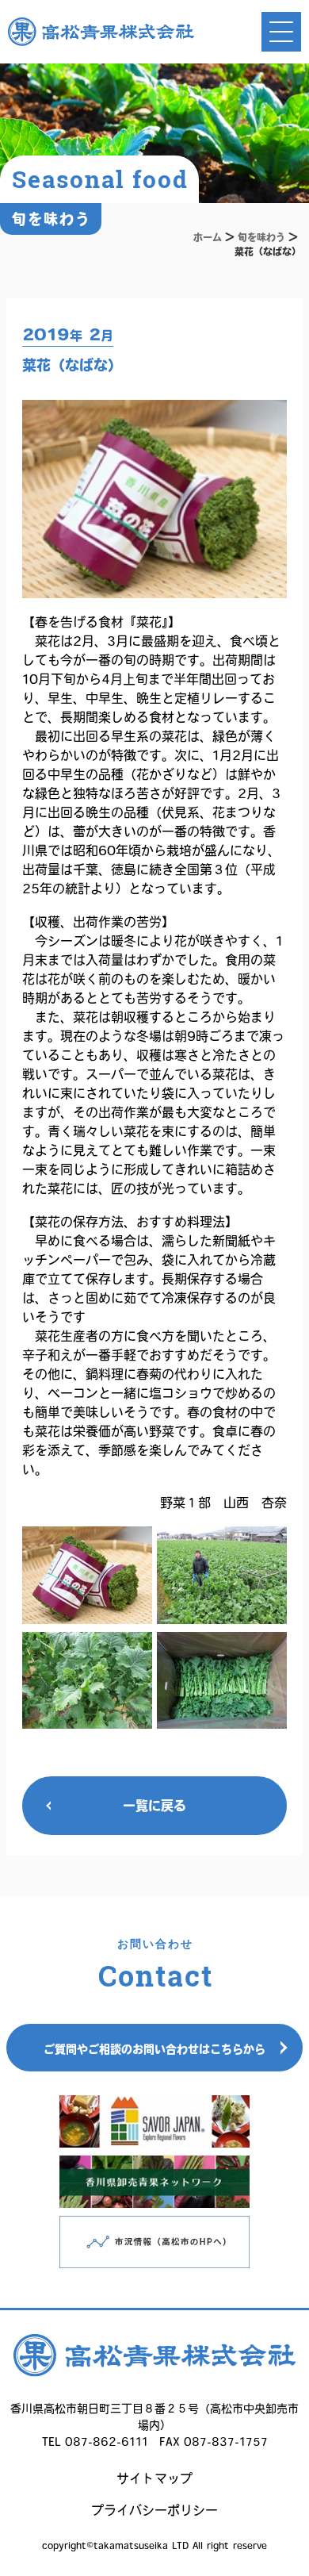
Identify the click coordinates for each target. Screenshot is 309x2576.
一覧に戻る (154, 1806)
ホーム (208, 237)
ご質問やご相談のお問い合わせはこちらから (154, 2049)
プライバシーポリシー (154, 2510)
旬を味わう (261, 237)
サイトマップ (154, 2478)
